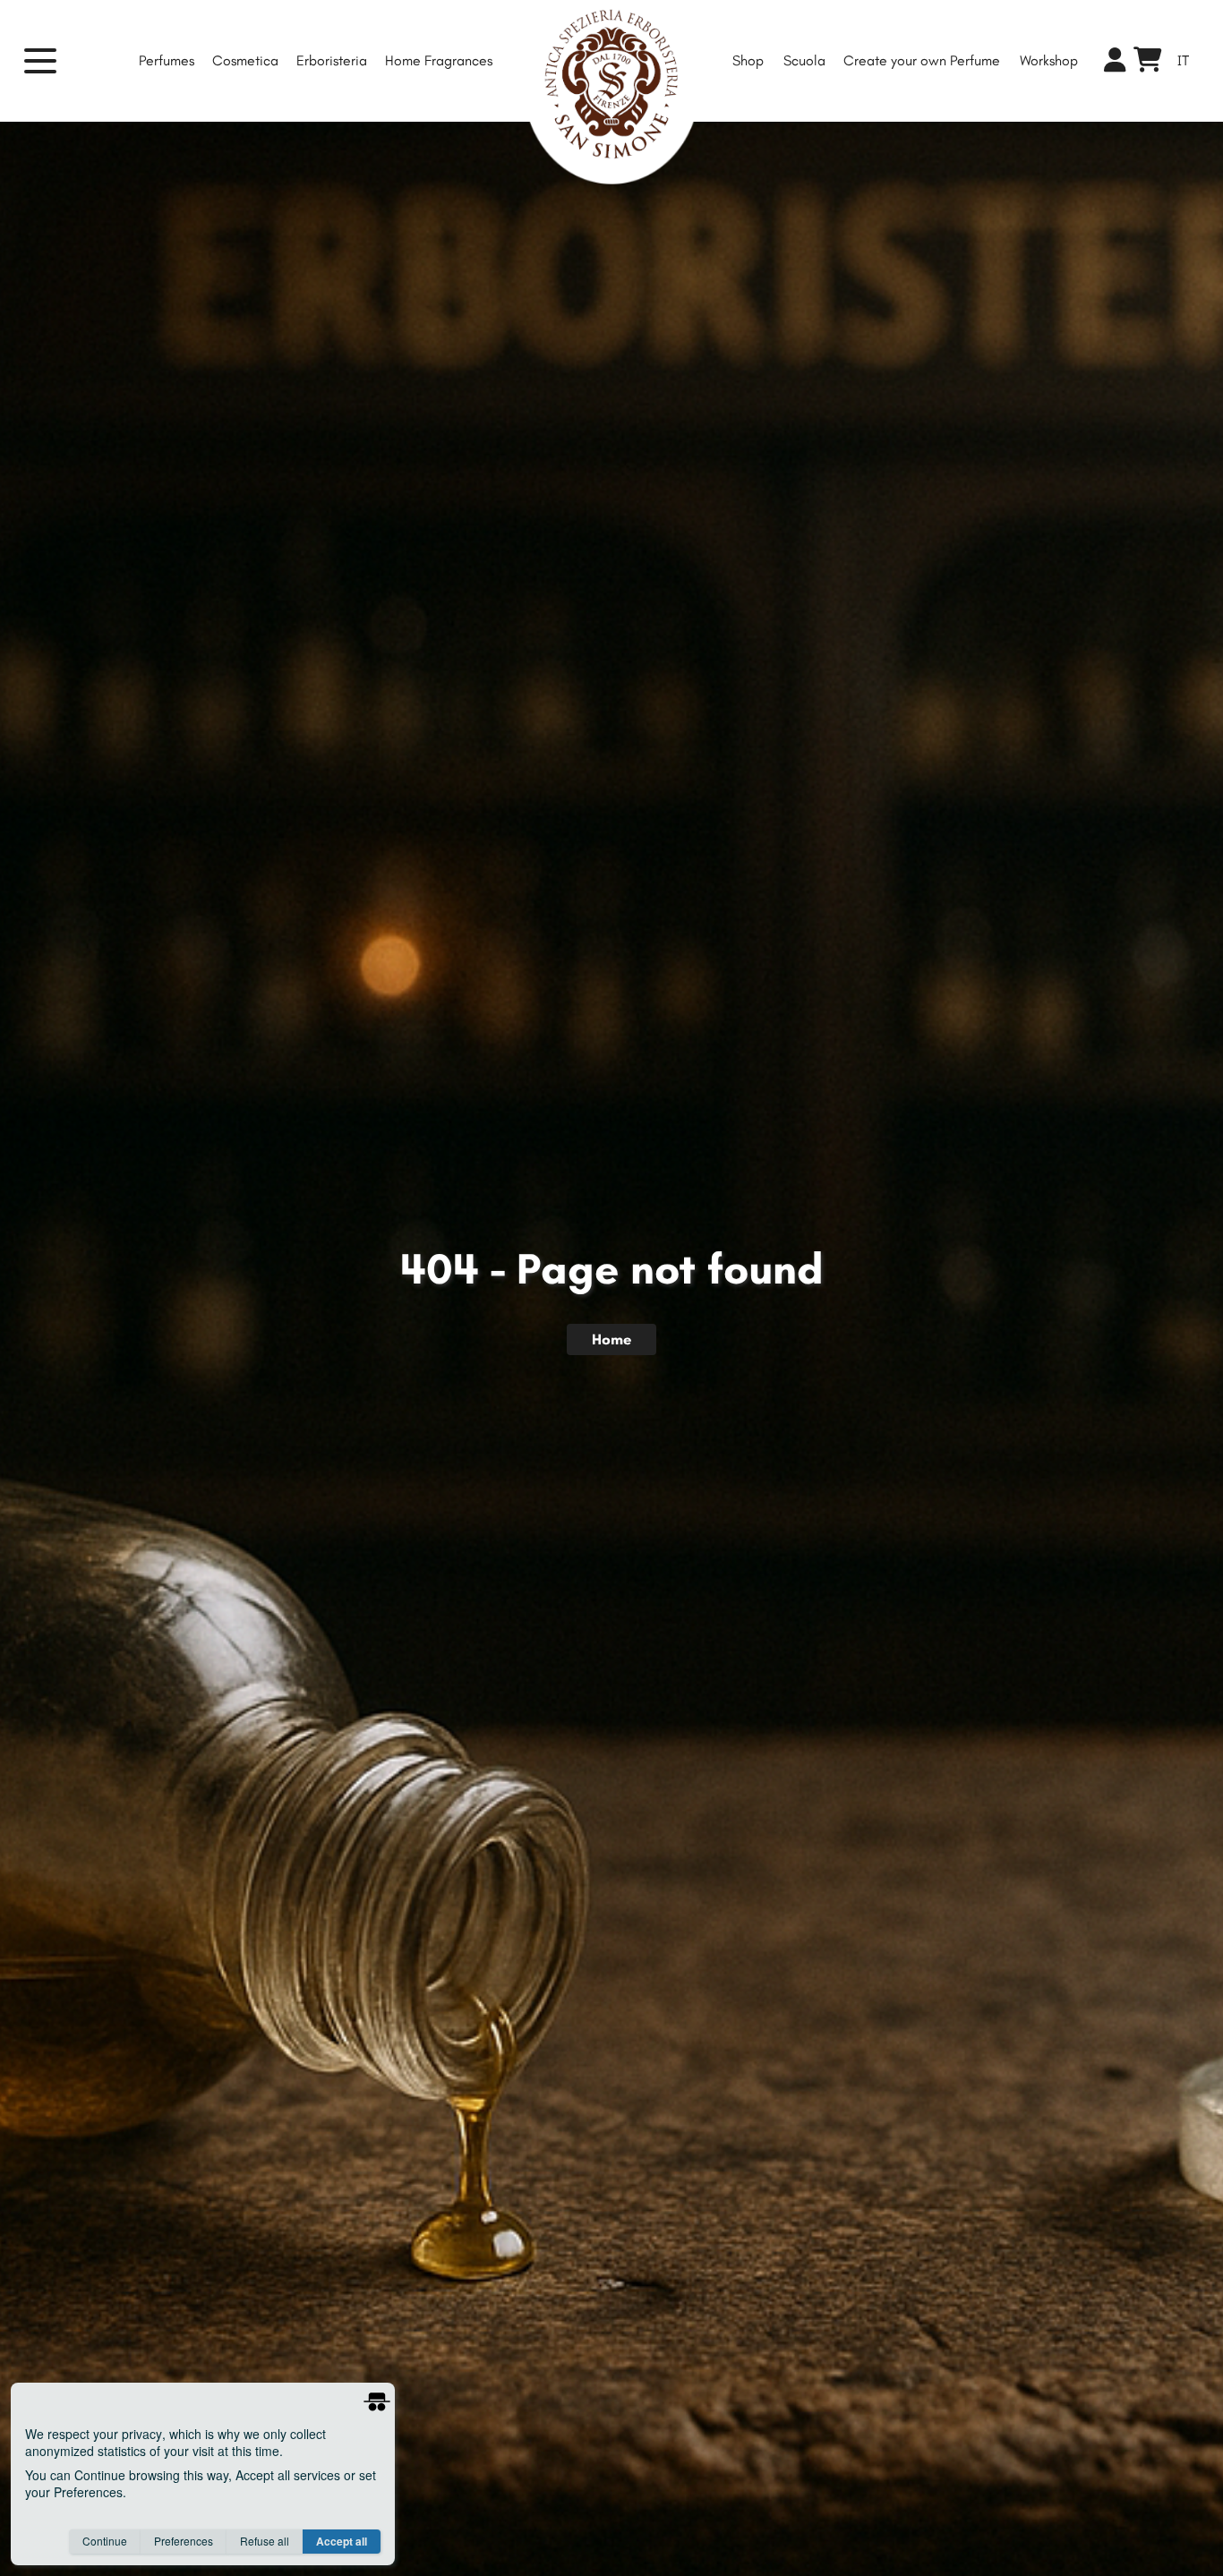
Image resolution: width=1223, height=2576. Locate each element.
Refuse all (265, 2541)
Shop (748, 60)
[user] (1115, 61)
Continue (105, 2541)
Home (611, 1339)
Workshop (1049, 60)
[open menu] (51, 61)
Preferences (184, 2541)
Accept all (342, 2541)
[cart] (1148, 64)
